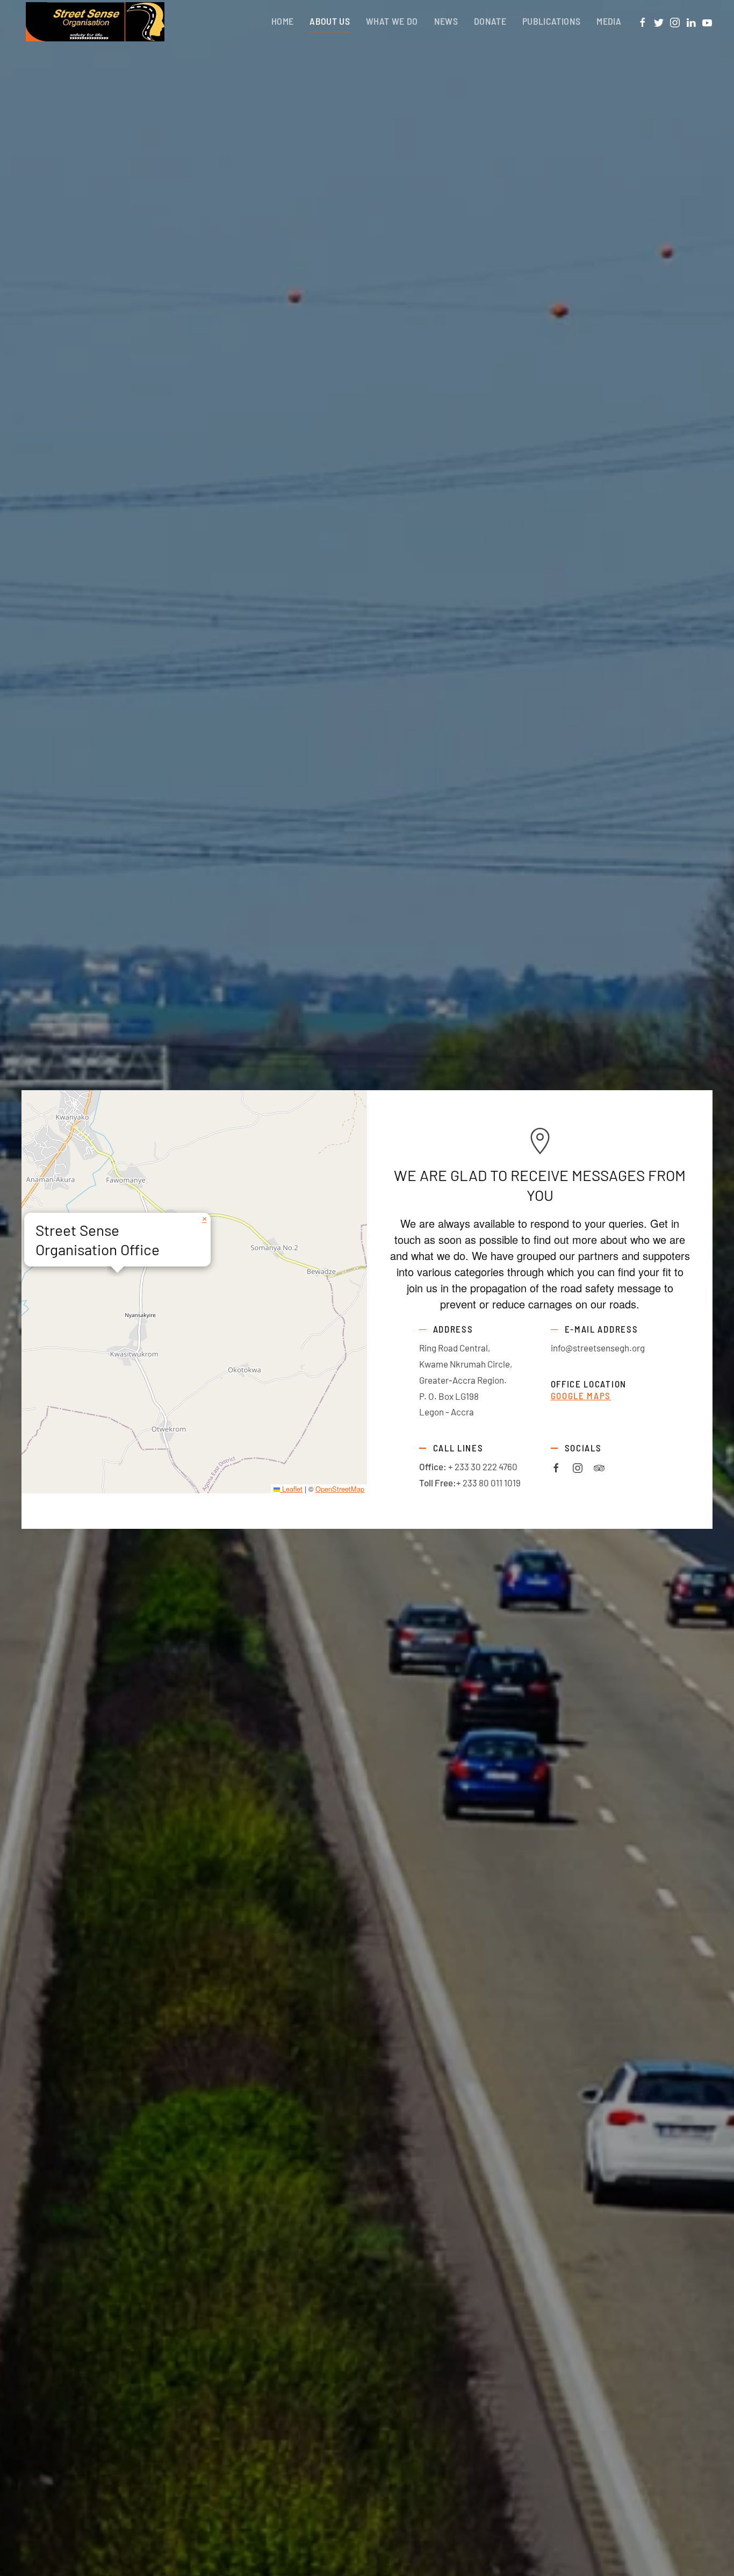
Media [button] (609, 21)
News (446, 21)
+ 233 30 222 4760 (483, 1466)
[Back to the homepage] (93, 22)
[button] (204, 1219)
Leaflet (291, 1489)
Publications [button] (551, 21)
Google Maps (581, 1396)
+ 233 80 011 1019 (488, 1483)
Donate (490, 21)
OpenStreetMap (340, 1489)
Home (282, 21)
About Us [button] (330, 21)
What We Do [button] (392, 21)
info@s (564, 1348)
